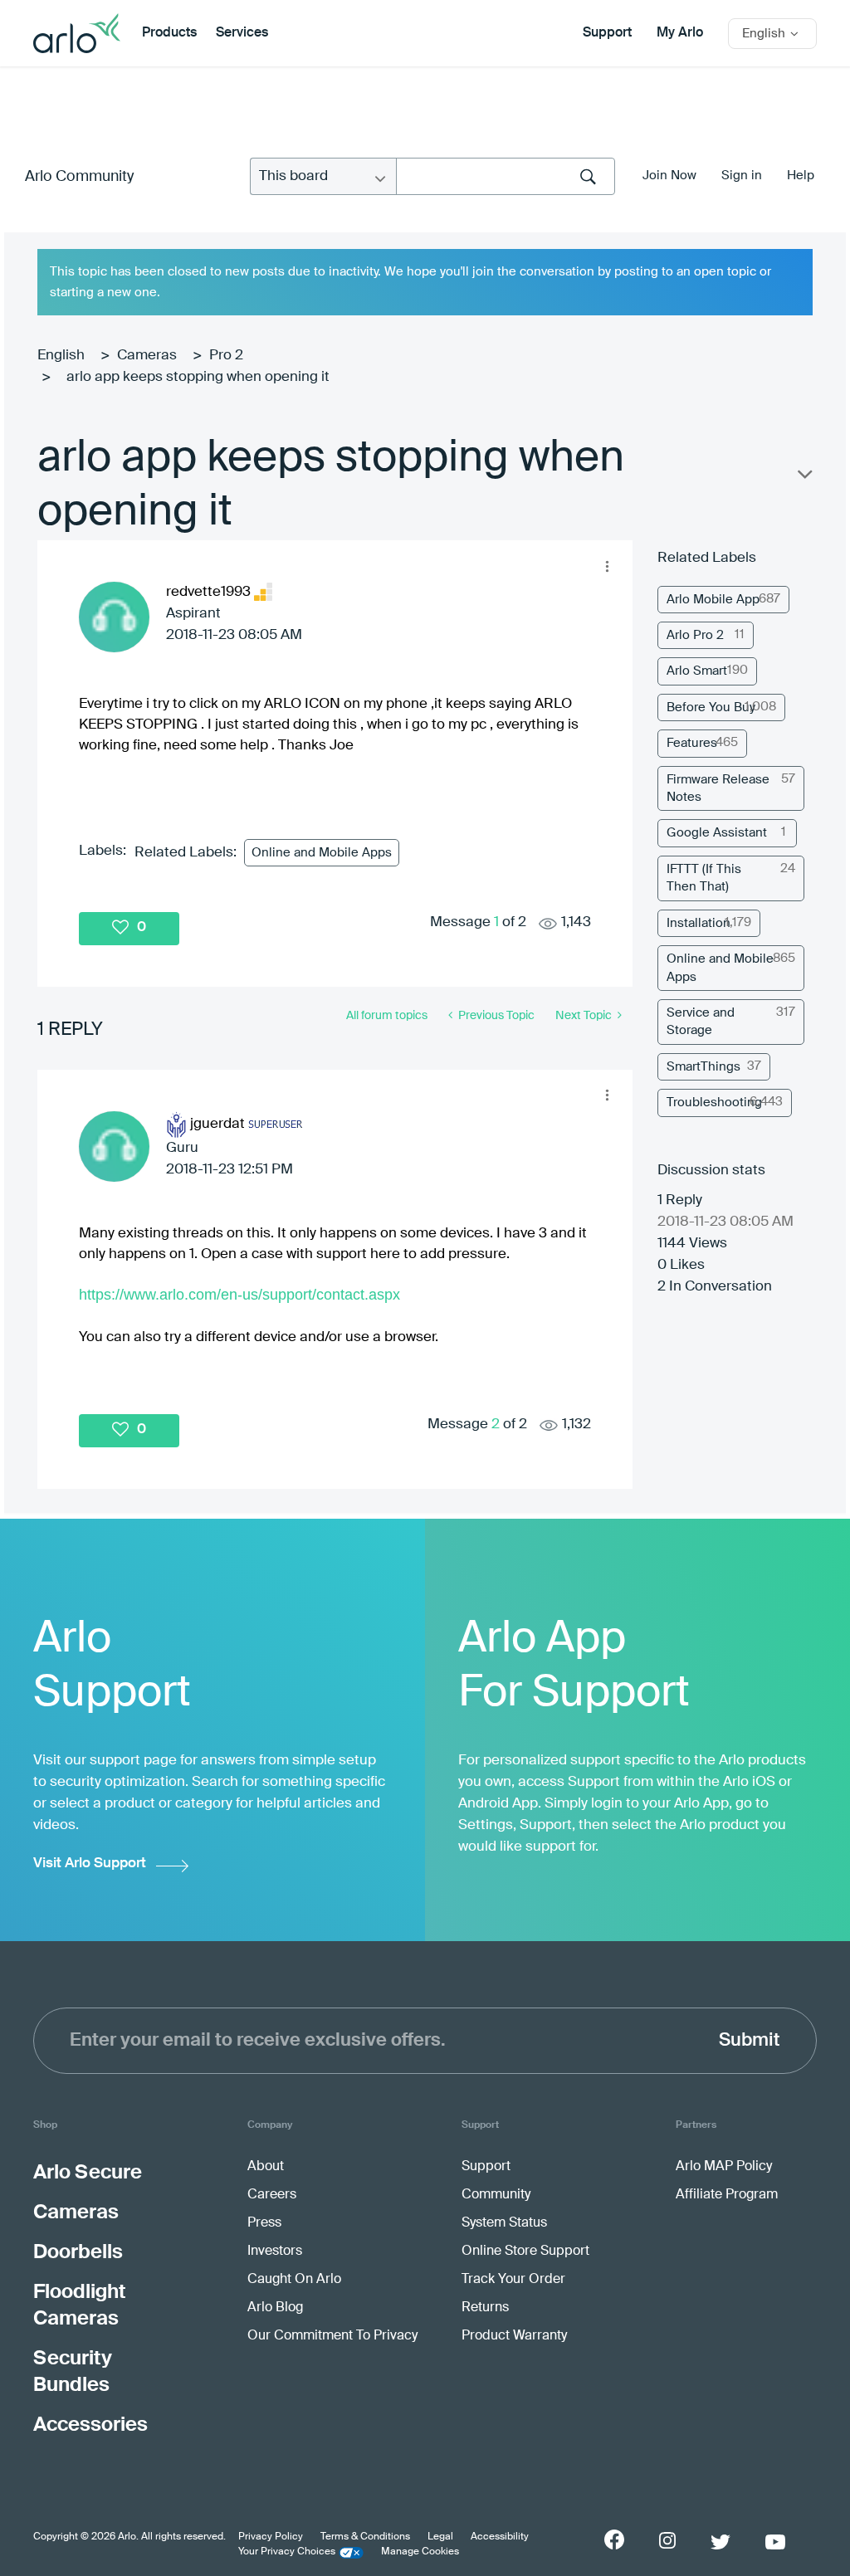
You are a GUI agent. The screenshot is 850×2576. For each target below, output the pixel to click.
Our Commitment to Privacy (332, 2336)
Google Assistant (717, 833)
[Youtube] (775, 2542)
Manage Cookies (420, 2552)
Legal (440, 2537)
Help (801, 176)
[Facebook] (614, 2539)
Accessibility (500, 2537)
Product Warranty (514, 2336)
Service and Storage (701, 1022)
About (266, 2167)
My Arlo (680, 33)
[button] (607, 566)
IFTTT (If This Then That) (704, 878)
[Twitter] (721, 2542)
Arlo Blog (275, 2308)
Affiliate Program (727, 2195)
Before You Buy (711, 707)
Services (242, 33)
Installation (699, 923)
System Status (504, 2223)
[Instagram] (667, 2541)
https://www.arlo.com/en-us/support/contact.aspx (239, 1295)
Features (692, 743)
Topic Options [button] (804, 478)
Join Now (669, 176)
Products (169, 33)
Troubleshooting (714, 1103)
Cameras (147, 356)
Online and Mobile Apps (322, 853)
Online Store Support (525, 2252)
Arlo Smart (697, 671)
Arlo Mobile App (713, 600)
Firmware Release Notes (718, 788)
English (61, 356)
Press (264, 2223)
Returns (485, 2308)
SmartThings (703, 1067)
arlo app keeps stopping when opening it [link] (198, 377)
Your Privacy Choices (287, 2552)
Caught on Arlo (294, 2280)
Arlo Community (79, 177)
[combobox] (506, 176)
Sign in (742, 176)
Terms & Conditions (365, 2537)
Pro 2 (226, 356)
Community (496, 2195)
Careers (272, 2195)
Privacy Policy (271, 2537)
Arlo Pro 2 (695, 635)
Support (607, 33)
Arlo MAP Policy (724, 2167)
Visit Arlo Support (90, 1864)
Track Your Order (513, 2280)
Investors (275, 2252)
